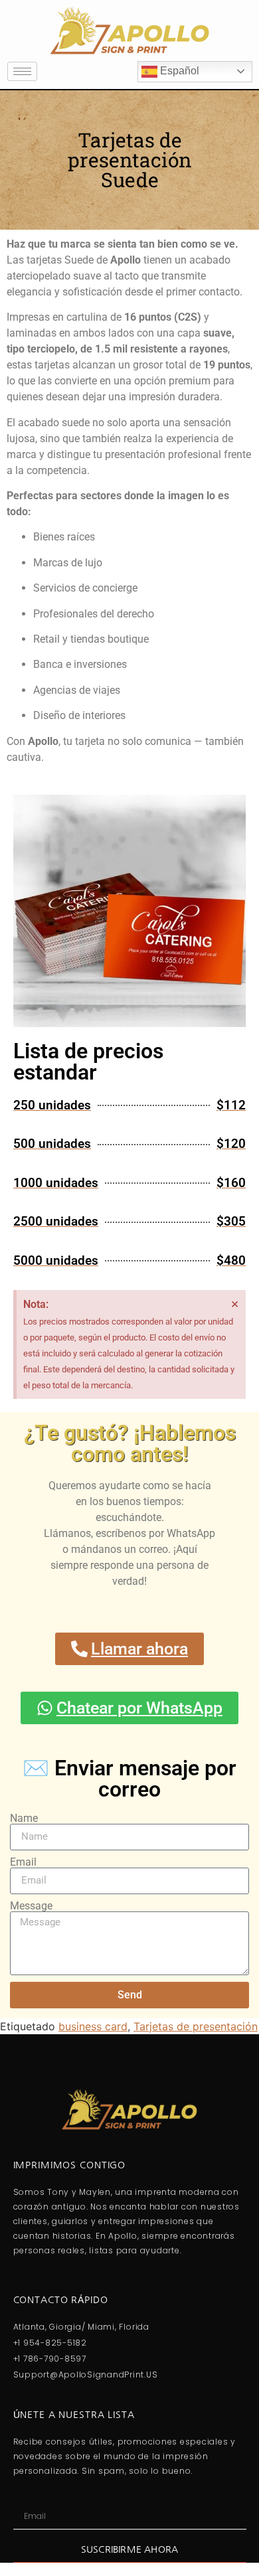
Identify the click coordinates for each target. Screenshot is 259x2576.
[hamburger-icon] (22, 71)
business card (93, 2026)
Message (31, 1906)
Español (178, 71)
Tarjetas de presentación (196, 2026)
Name (24, 1818)
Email (23, 1862)
